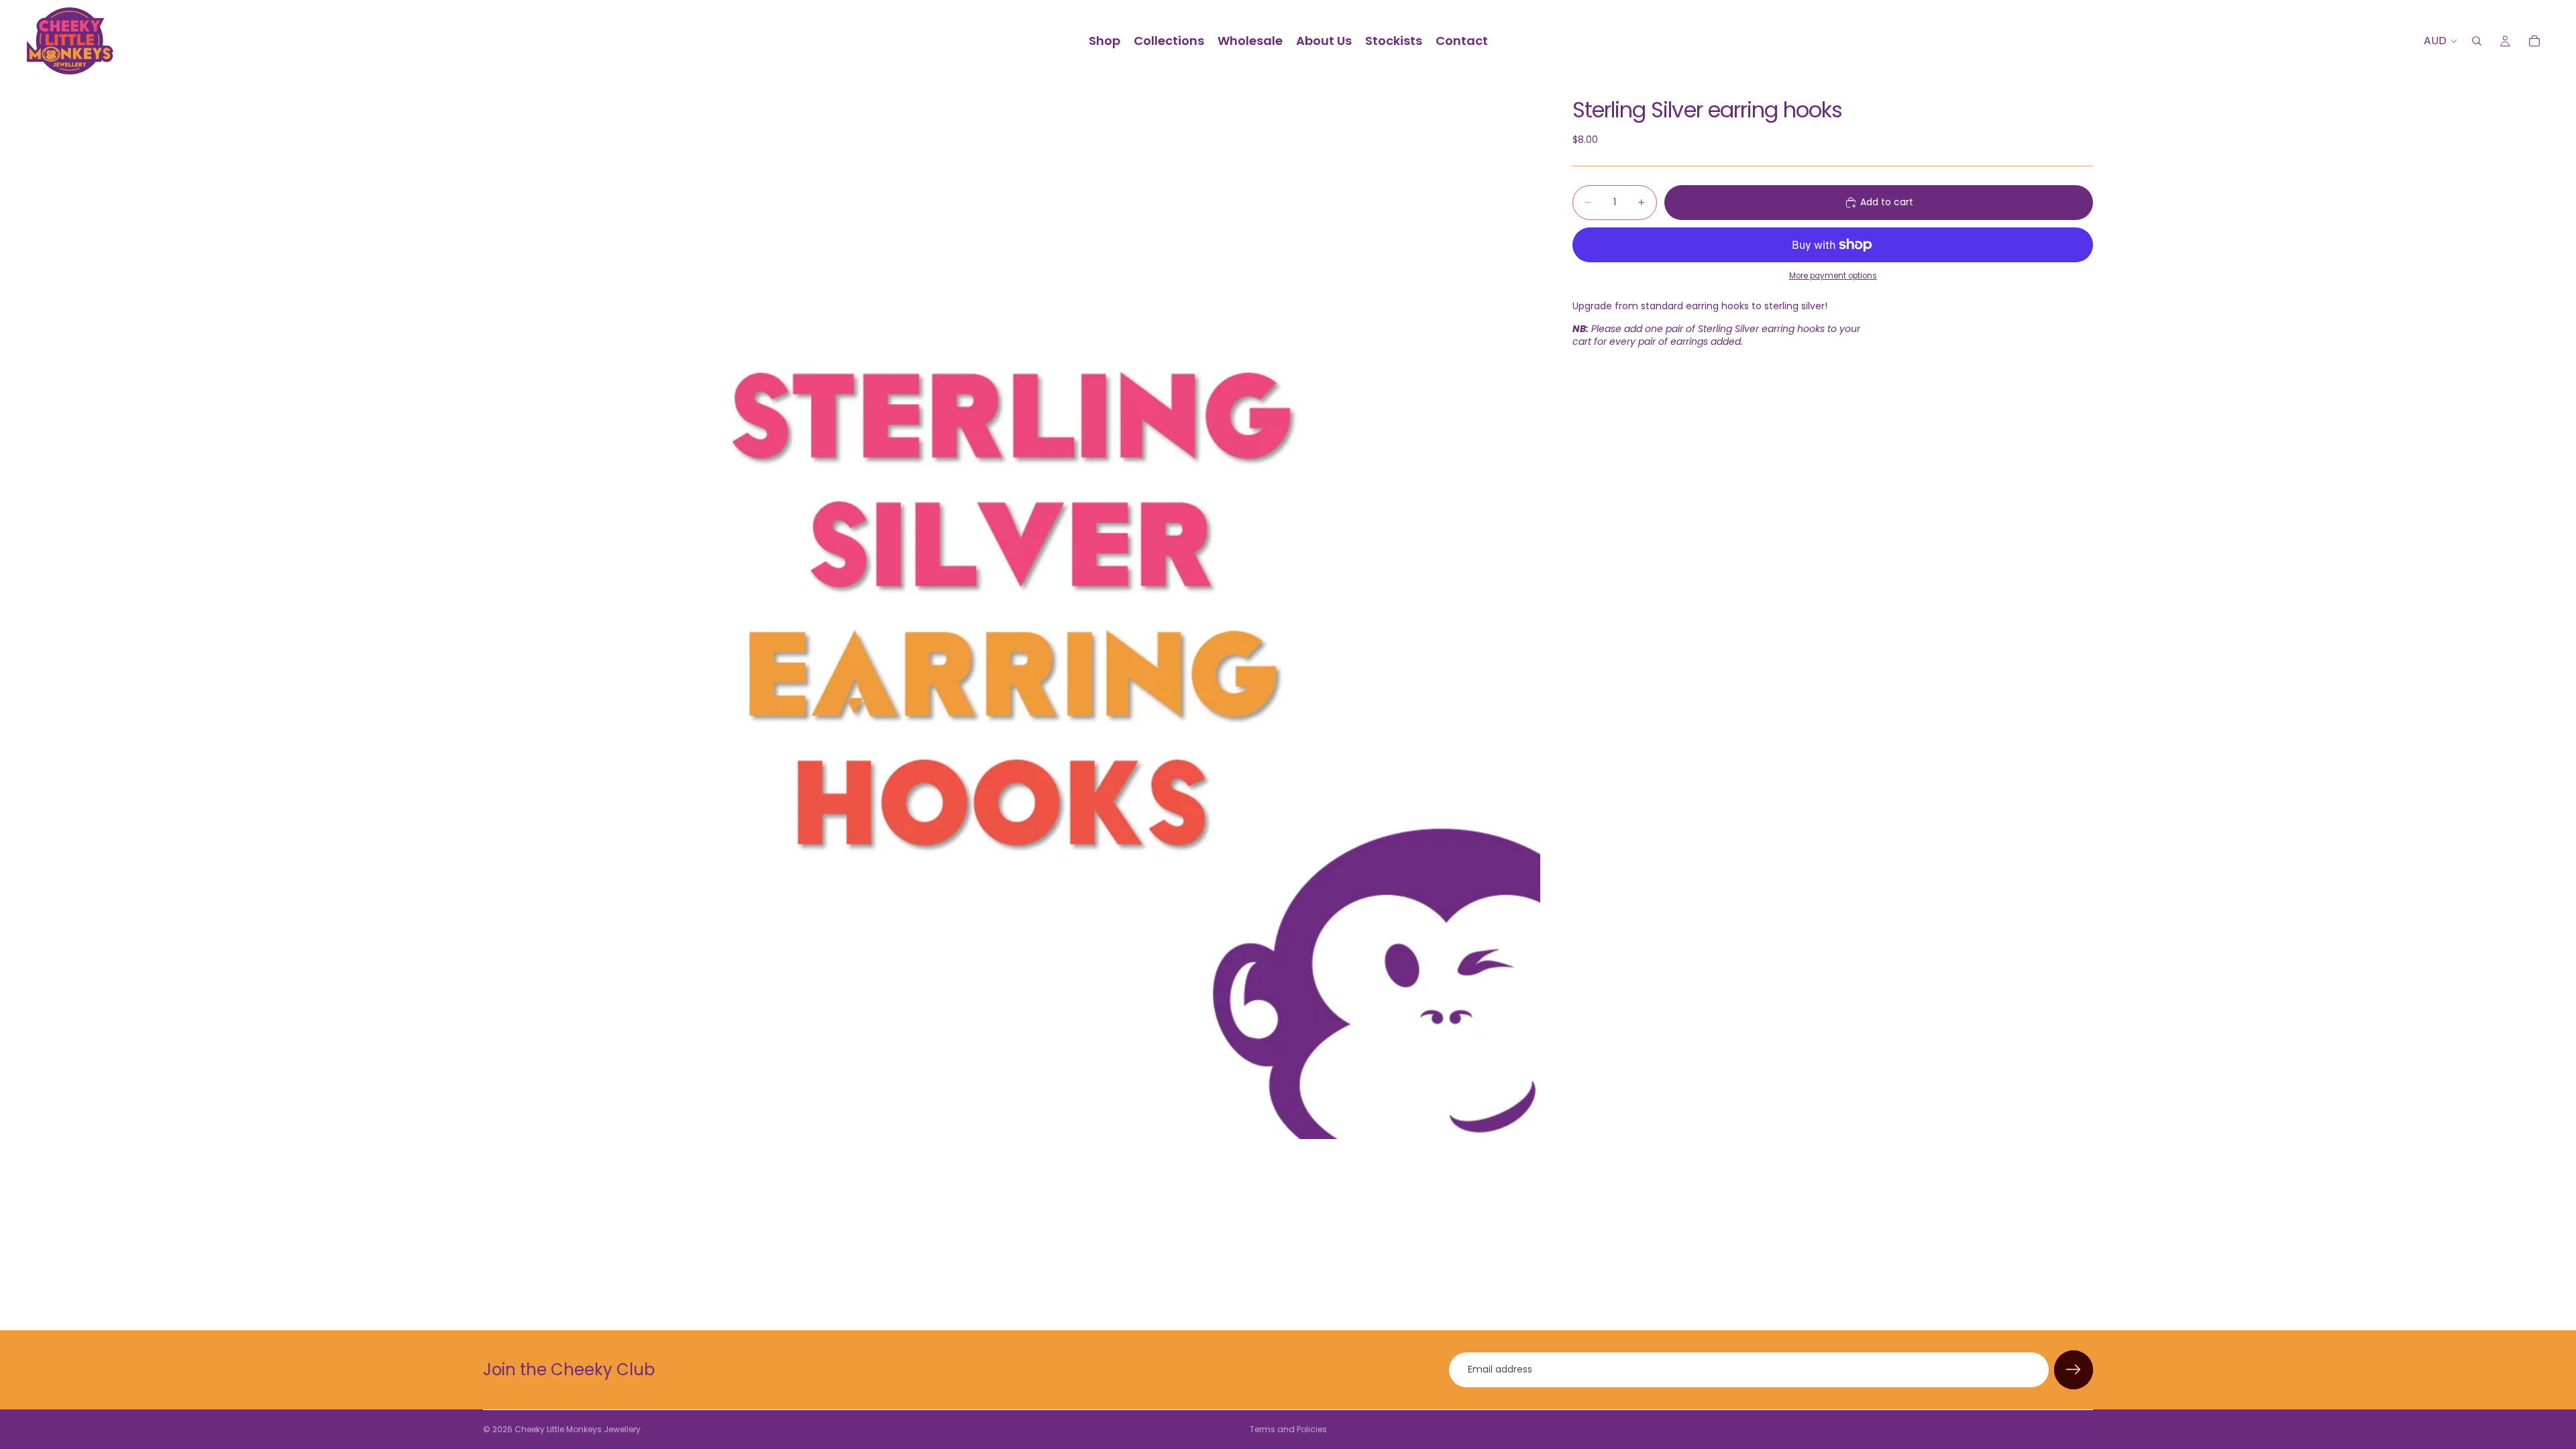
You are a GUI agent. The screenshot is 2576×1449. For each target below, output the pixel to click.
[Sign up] (2074, 1370)
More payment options (1833, 276)
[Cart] (2534, 41)
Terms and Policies (1288, 1429)
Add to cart (1887, 202)
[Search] (2477, 41)
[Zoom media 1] (1012, 610)
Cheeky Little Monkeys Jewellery (578, 1429)
